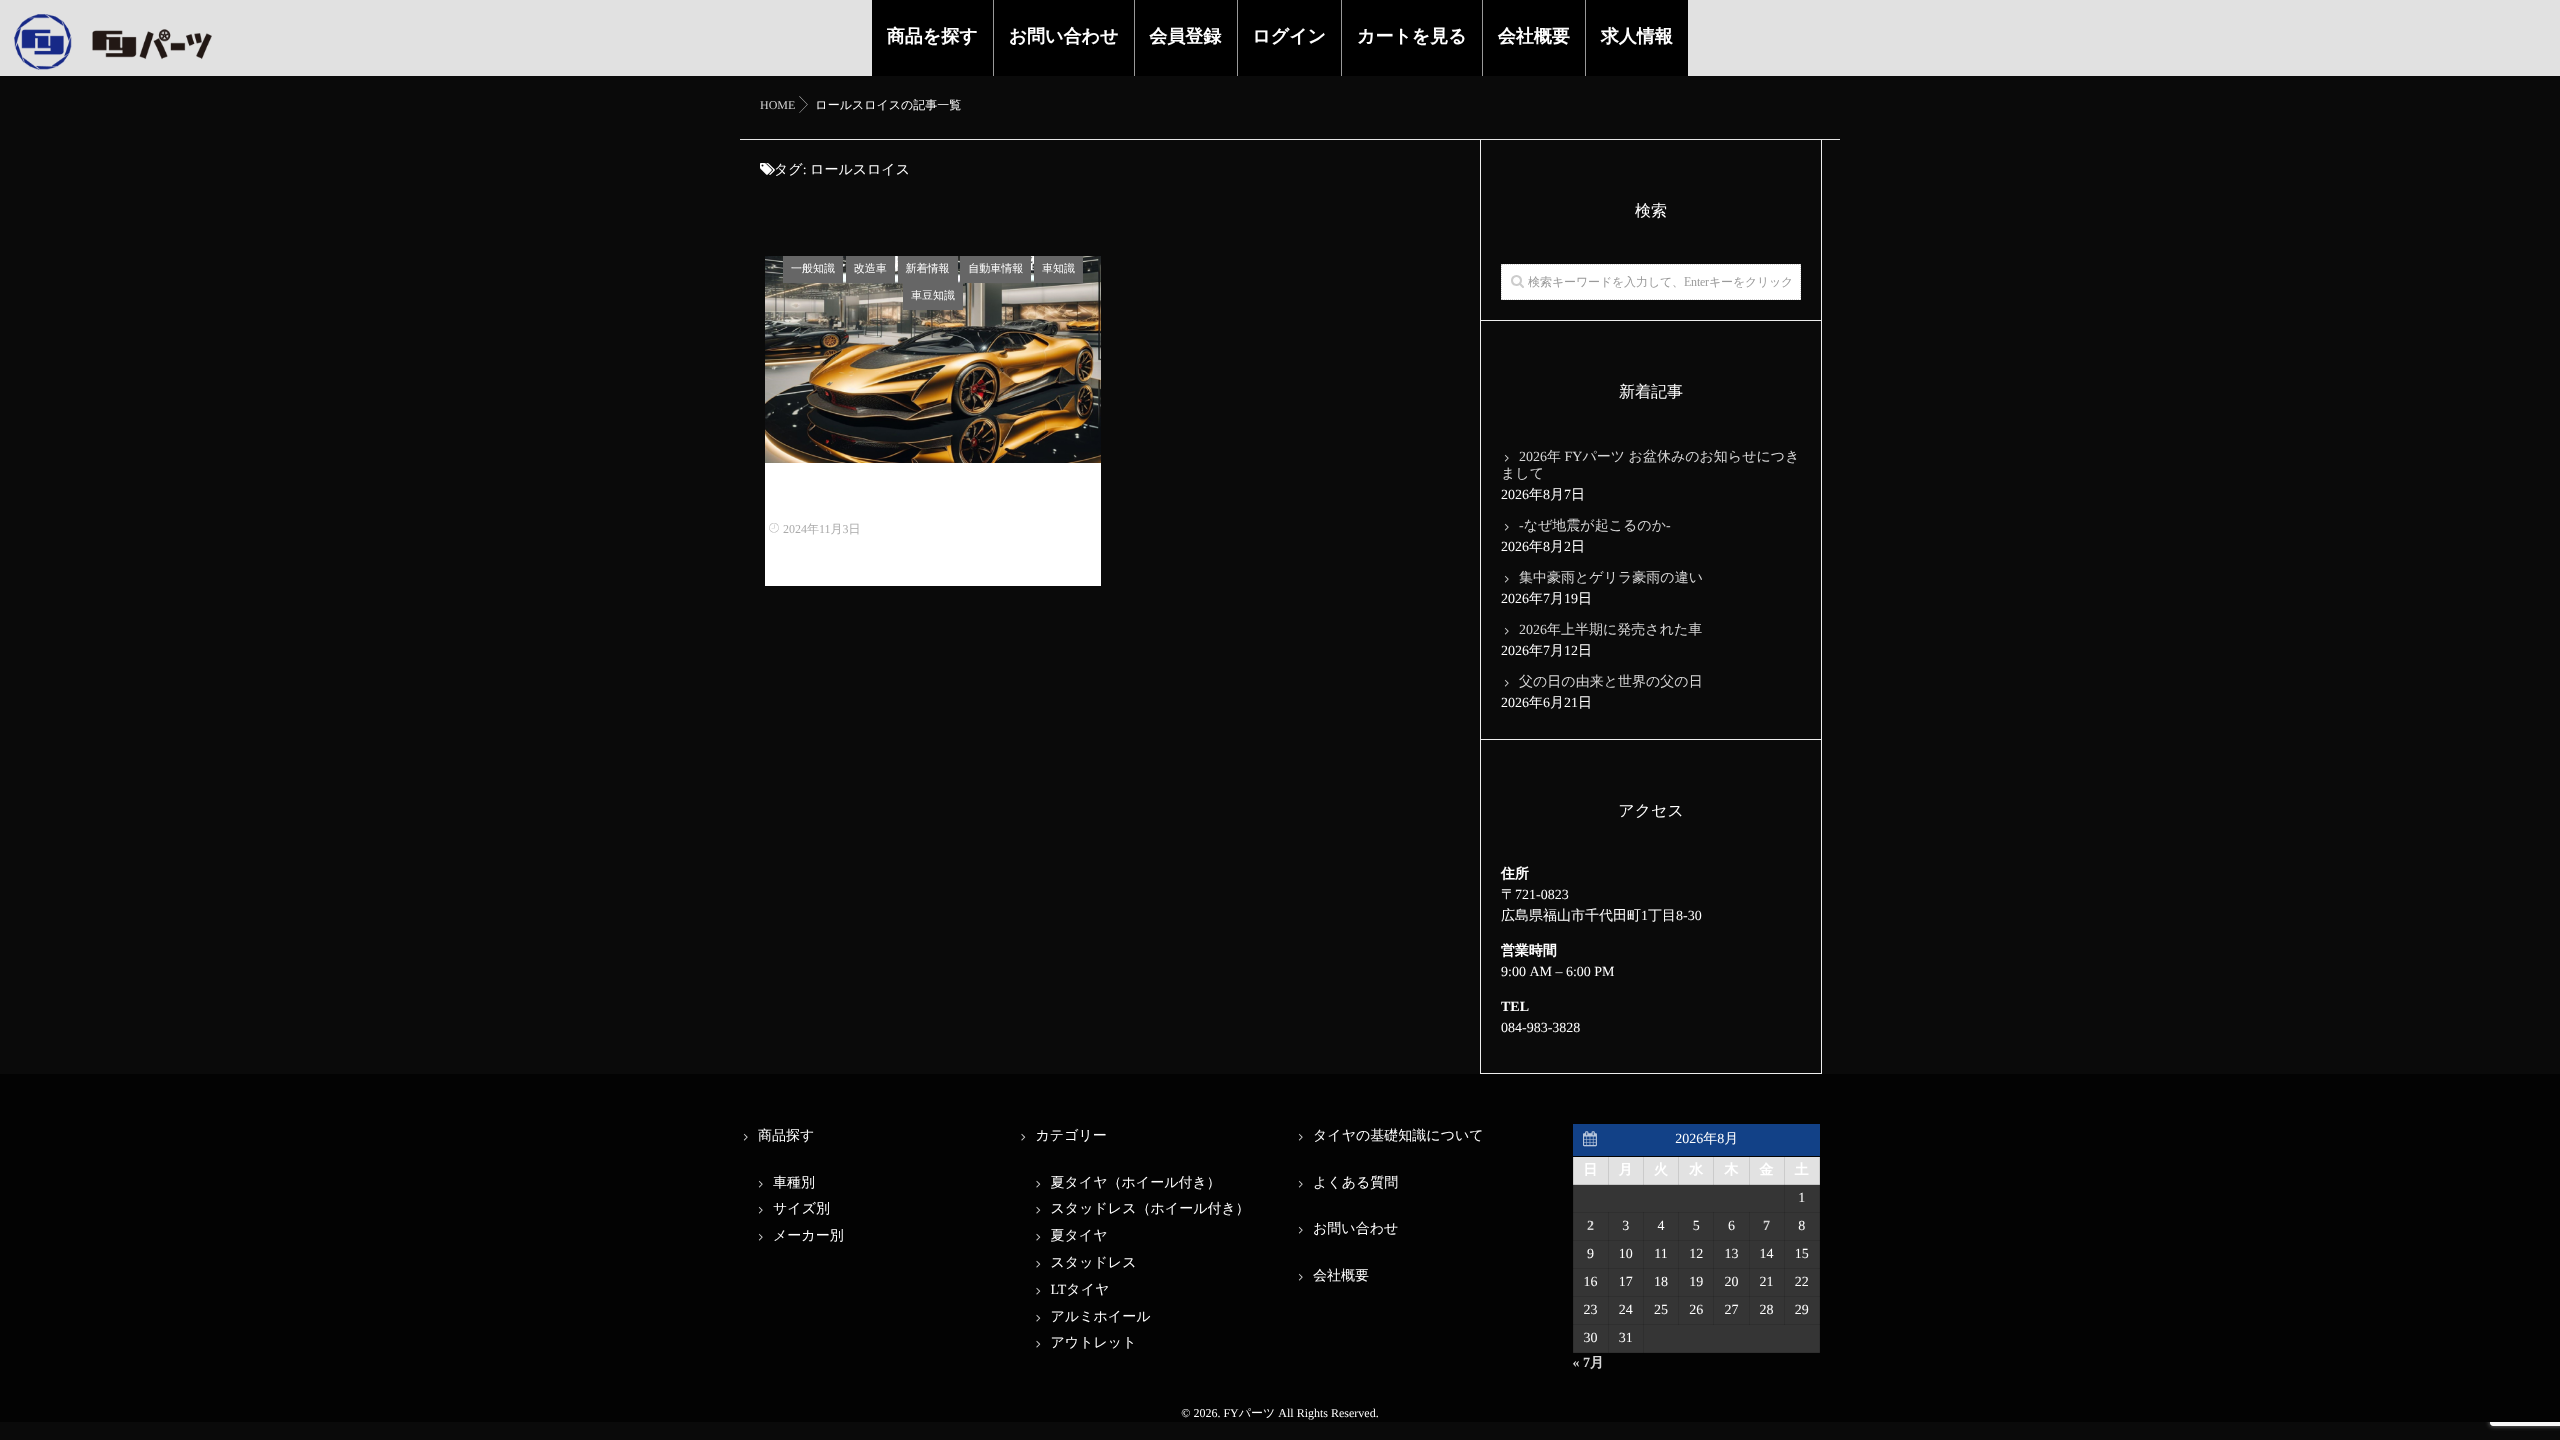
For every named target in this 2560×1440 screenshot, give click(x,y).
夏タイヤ (1079, 1236)
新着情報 (928, 269)
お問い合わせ (1064, 36)
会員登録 (1186, 36)
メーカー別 (808, 1236)
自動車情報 (995, 269)
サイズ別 (801, 1209)
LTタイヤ (1080, 1290)
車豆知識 (933, 296)
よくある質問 (1355, 1183)
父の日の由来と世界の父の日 (1611, 682)
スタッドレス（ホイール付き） (1150, 1209)
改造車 (870, 269)
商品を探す (932, 36)
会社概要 (1534, 36)
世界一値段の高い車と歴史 (933, 498)
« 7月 (1589, 1363)
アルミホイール (1101, 1317)
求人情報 (1637, 36)
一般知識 (813, 269)
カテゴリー (1071, 1136)
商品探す (786, 1136)
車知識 (1058, 269)
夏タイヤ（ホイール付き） (1136, 1183)
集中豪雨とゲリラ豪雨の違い (1611, 578)
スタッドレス (1094, 1263)
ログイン (1290, 36)
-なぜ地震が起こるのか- (1595, 526)
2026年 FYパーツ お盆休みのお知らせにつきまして (1650, 466)
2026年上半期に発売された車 (1610, 630)
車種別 (794, 1183)
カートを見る (1412, 36)
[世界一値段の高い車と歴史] (933, 359)
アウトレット (1094, 1343)
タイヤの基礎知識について (1398, 1136)
